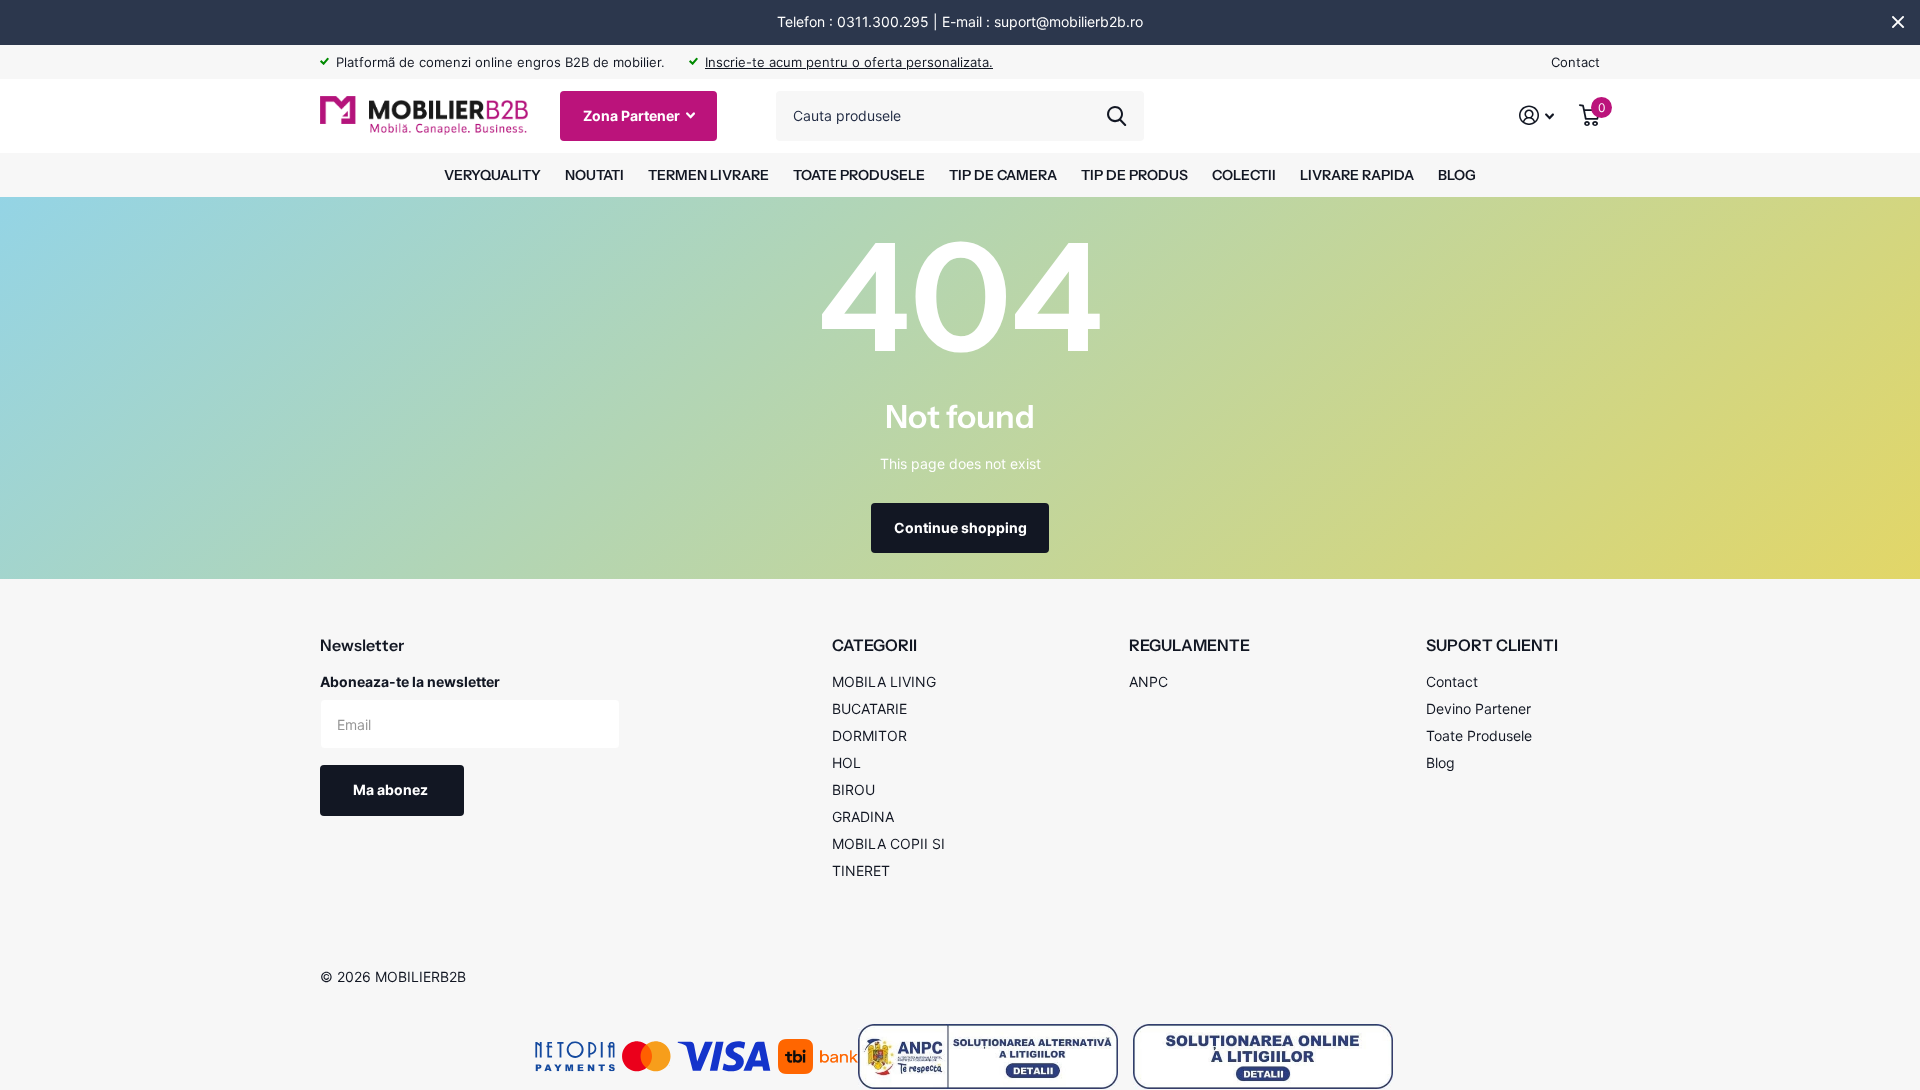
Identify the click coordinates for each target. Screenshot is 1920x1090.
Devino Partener (1478, 708)
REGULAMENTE (1189, 645)
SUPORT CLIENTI (1492, 645)
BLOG (1457, 175)
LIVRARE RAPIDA (1357, 175)
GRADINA (863, 816)
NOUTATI (594, 175)
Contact (1575, 62)
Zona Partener (633, 115)
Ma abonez (392, 789)
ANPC (1148, 681)
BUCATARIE (869, 708)
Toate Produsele (1479, 735)
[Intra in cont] (1537, 115)
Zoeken (1116, 116)
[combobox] (960, 116)
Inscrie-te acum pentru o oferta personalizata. (849, 62)
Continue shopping (960, 527)
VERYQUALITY (492, 175)
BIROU (853, 789)
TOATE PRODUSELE (859, 175)
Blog (1440, 762)
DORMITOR (869, 735)
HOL (846, 762)
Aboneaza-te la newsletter (410, 681)
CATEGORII (874, 645)
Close (1898, 22)
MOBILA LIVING (884, 681)
